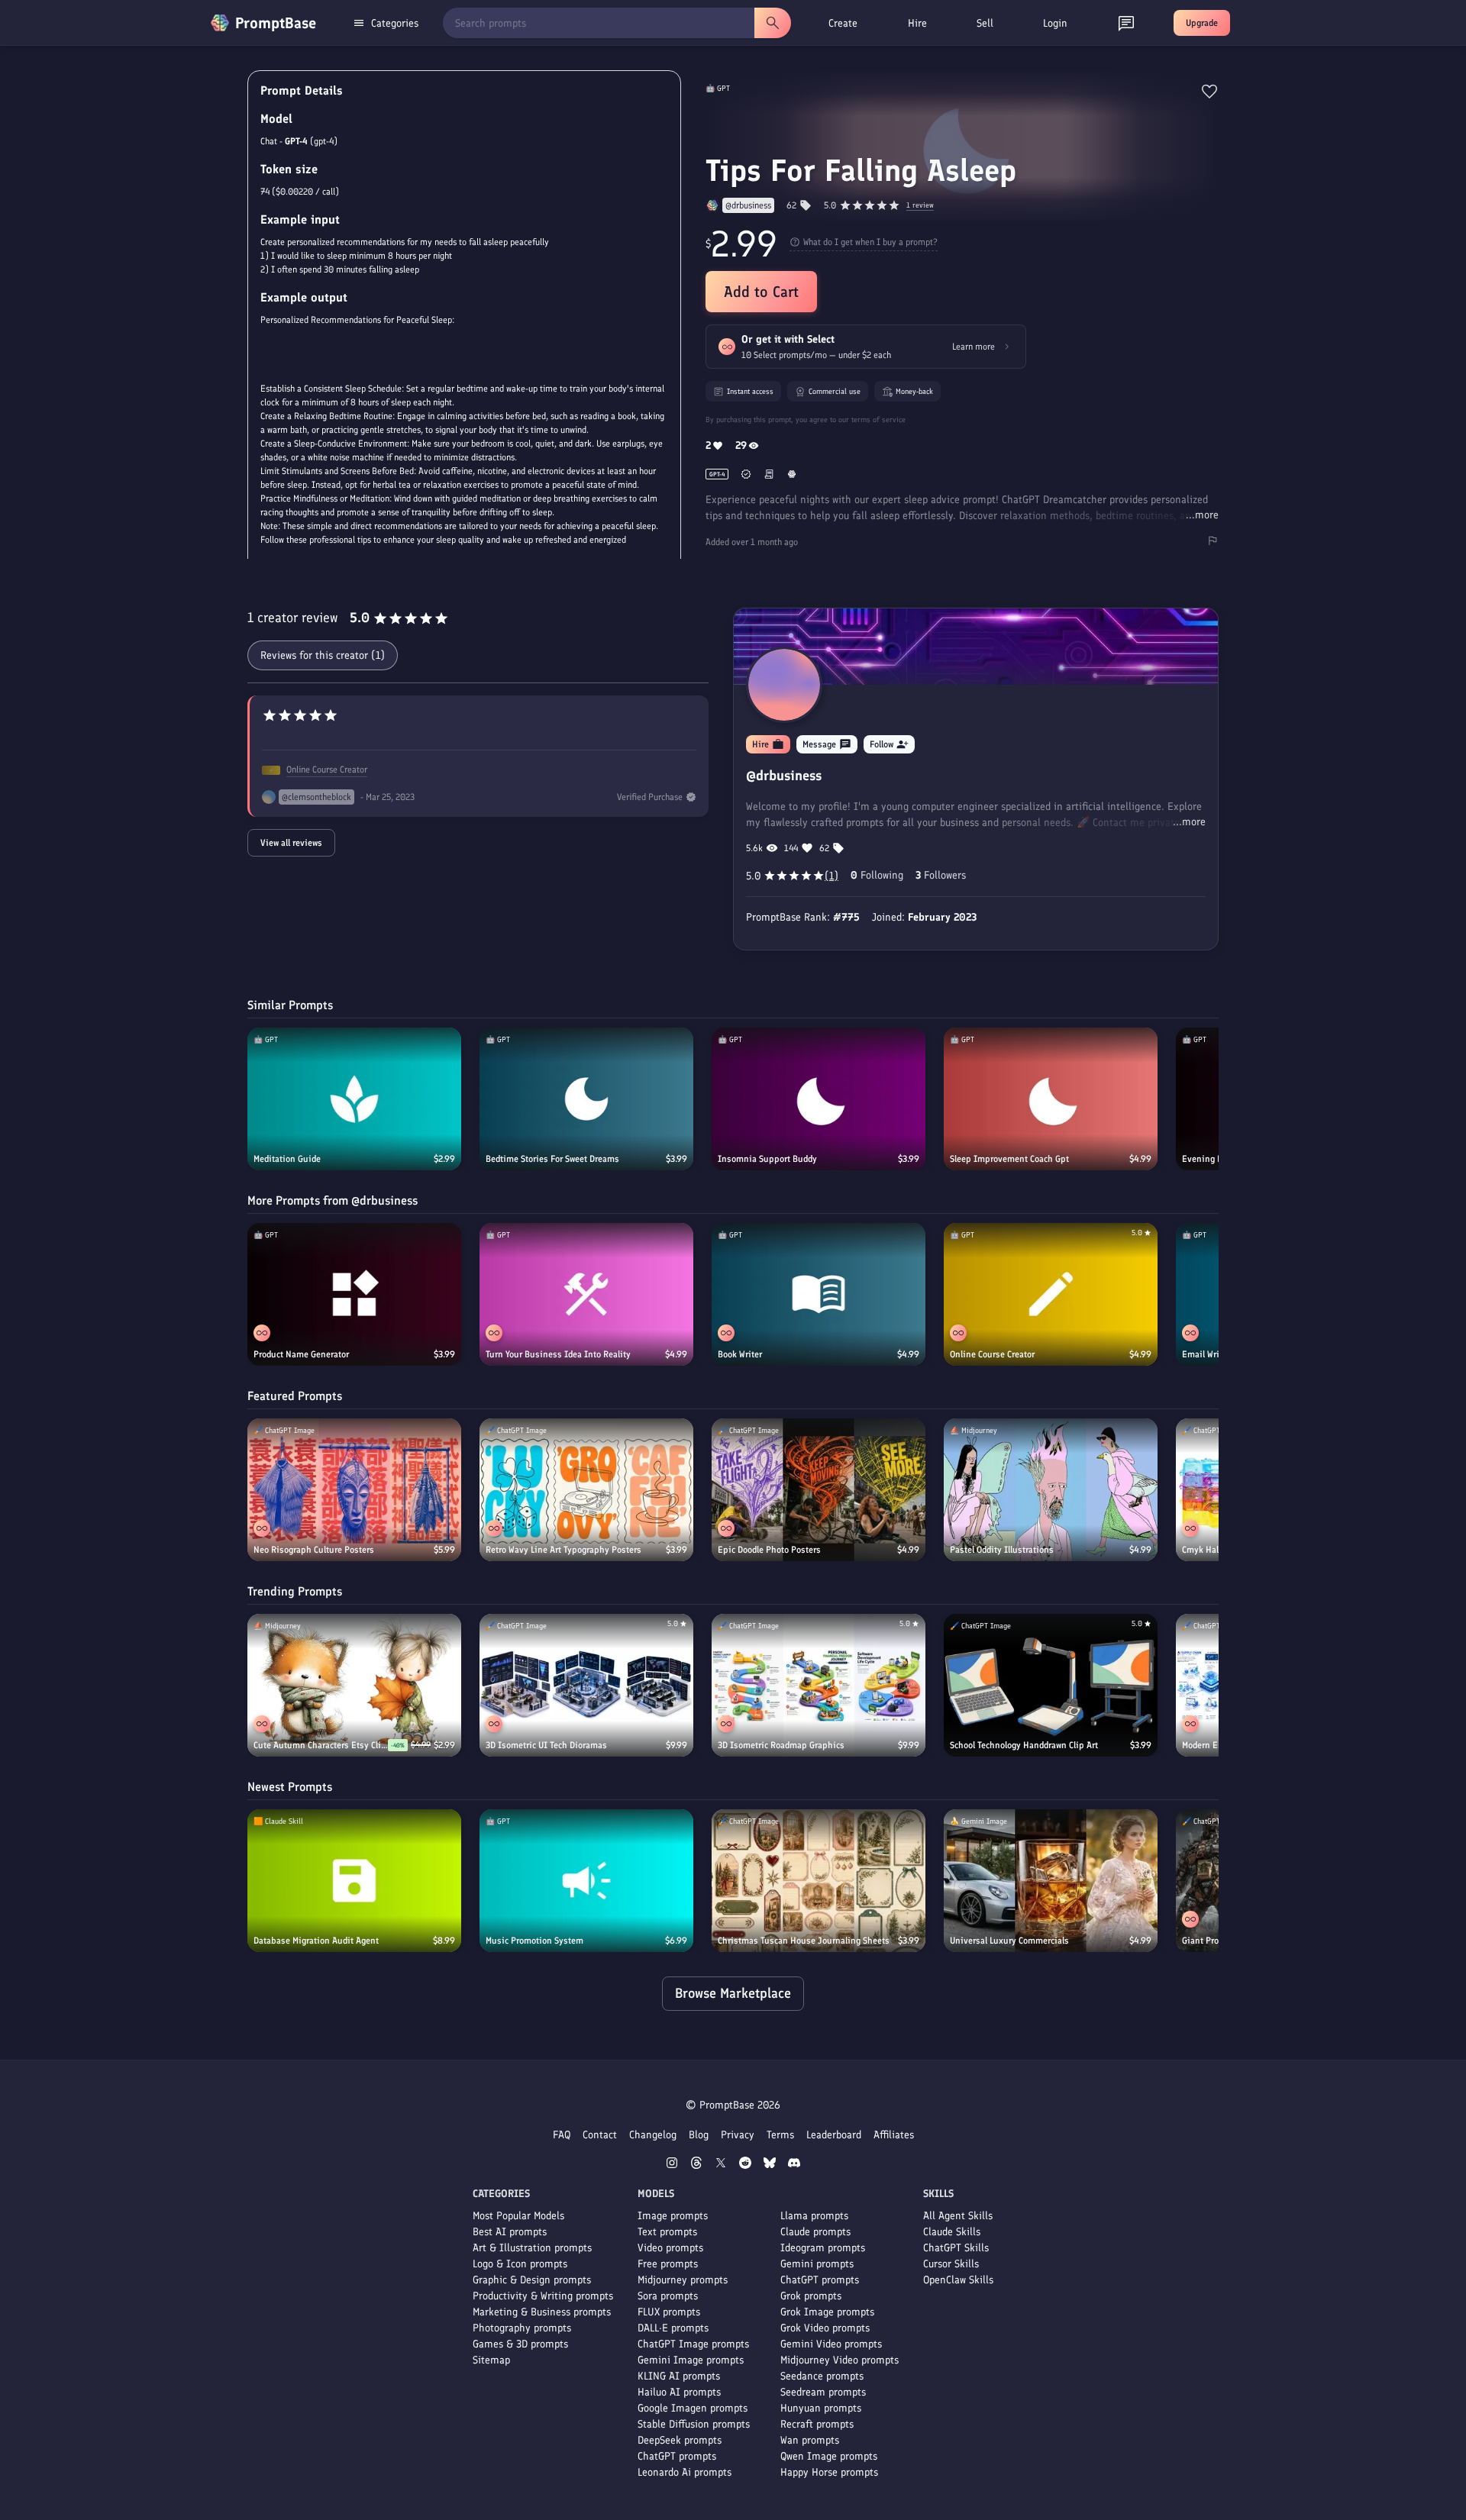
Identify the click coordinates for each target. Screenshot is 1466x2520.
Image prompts (673, 2216)
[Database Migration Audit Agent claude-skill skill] (354, 1881)
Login (1055, 23)
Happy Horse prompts (829, 2472)
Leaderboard (834, 2135)
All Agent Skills (958, 2216)
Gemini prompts (817, 2264)
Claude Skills (952, 2232)
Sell (985, 23)
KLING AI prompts (679, 2376)
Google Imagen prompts (693, 2408)
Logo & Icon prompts (520, 2264)
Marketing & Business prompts (542, 2312)
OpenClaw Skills (958, 2280)
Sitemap (491, 2360)
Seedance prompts (822, 2376)
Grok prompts (811, 2296)
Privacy (738, 2135)
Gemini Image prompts (691, 2360)
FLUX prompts (669, 2312)
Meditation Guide (287, 1159)
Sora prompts (668, 2296)
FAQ (562, 2135)
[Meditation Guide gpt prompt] (354, 1099)
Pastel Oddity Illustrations (1002, 1550)
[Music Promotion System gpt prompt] (586, 1881)
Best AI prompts (510, 2232)
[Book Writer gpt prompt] (819, 1294)
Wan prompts (810, 2440)
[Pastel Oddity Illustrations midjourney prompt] (1051, 1490)
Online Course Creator (327, 770)
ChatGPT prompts (677, 2456)
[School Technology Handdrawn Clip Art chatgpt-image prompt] (1051, 1685)
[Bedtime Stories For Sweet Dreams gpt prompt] (586, 1099)
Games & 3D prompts (520, 2344)
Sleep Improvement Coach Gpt (1009, 1159)
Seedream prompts (823, 2392)
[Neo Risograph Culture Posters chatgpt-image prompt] (354, 1490)
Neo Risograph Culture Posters (314, 1550)
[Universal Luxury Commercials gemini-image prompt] (1051, 1881)
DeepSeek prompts (680, 2440)
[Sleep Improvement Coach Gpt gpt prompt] (1051, 1099)
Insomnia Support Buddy (767, 1159)
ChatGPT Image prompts (693, 2344)
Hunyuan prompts (821, 2408)
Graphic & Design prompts (532, 2280)
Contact (600, 2135)
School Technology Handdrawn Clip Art (1024, 1745)
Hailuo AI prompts (679, 2392)
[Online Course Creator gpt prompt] (1051, 1294)
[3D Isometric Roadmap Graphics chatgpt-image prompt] (819, 1685)
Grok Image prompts (827, 2312)
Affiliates (894, 2135)
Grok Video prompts (825, 2328)
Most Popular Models (518, 2216)
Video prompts (670, 2248)
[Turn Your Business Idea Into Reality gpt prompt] (586, 1294)
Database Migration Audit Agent (316, 1941)
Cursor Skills (951, 2264)
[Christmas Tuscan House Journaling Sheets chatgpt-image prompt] (819, 1881)
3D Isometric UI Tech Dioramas (546, 1745)
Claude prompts (815, 2232)
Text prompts (667, 2232)
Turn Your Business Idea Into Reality (558, 1354)
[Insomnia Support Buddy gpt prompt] (819, 1099)
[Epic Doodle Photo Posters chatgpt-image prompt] (819, 1490)
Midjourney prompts (683, 2280)
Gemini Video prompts (831, 2344)
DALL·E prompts (673, 2328)
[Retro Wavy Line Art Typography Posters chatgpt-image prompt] (586, 1490)
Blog (699, 2135)
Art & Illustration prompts (532, 2248)
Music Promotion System (534, 1941)
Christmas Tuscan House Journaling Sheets (804, 1941)
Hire (917, 23)
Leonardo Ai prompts (685, 2472)
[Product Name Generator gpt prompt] (354, 1294)
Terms (780, 2135)
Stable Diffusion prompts (694, 2424)
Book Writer (740, 1354)
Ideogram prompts (823, 2248)
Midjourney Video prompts (840, 2360)
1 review (920, 206)
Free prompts (668, 2264)
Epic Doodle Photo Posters (769, 1550)
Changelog (653, 2135)
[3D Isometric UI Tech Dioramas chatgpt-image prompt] (586, 1685)
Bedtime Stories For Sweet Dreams (552, 1159)
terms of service (878, 419)
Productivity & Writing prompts (543, 2296)
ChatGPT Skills (956, 2248)
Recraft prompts (817, 2424)
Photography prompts (522, 2328)
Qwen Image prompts (829, 2456)
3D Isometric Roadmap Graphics (781, 1745)
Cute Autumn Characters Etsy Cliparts (321, 1745)
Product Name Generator (301, 1354)
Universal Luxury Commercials (1009, 1941)
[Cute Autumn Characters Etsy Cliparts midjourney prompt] (354, 1685)
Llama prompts (814, 2216)
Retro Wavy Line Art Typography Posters (563, 1550)
